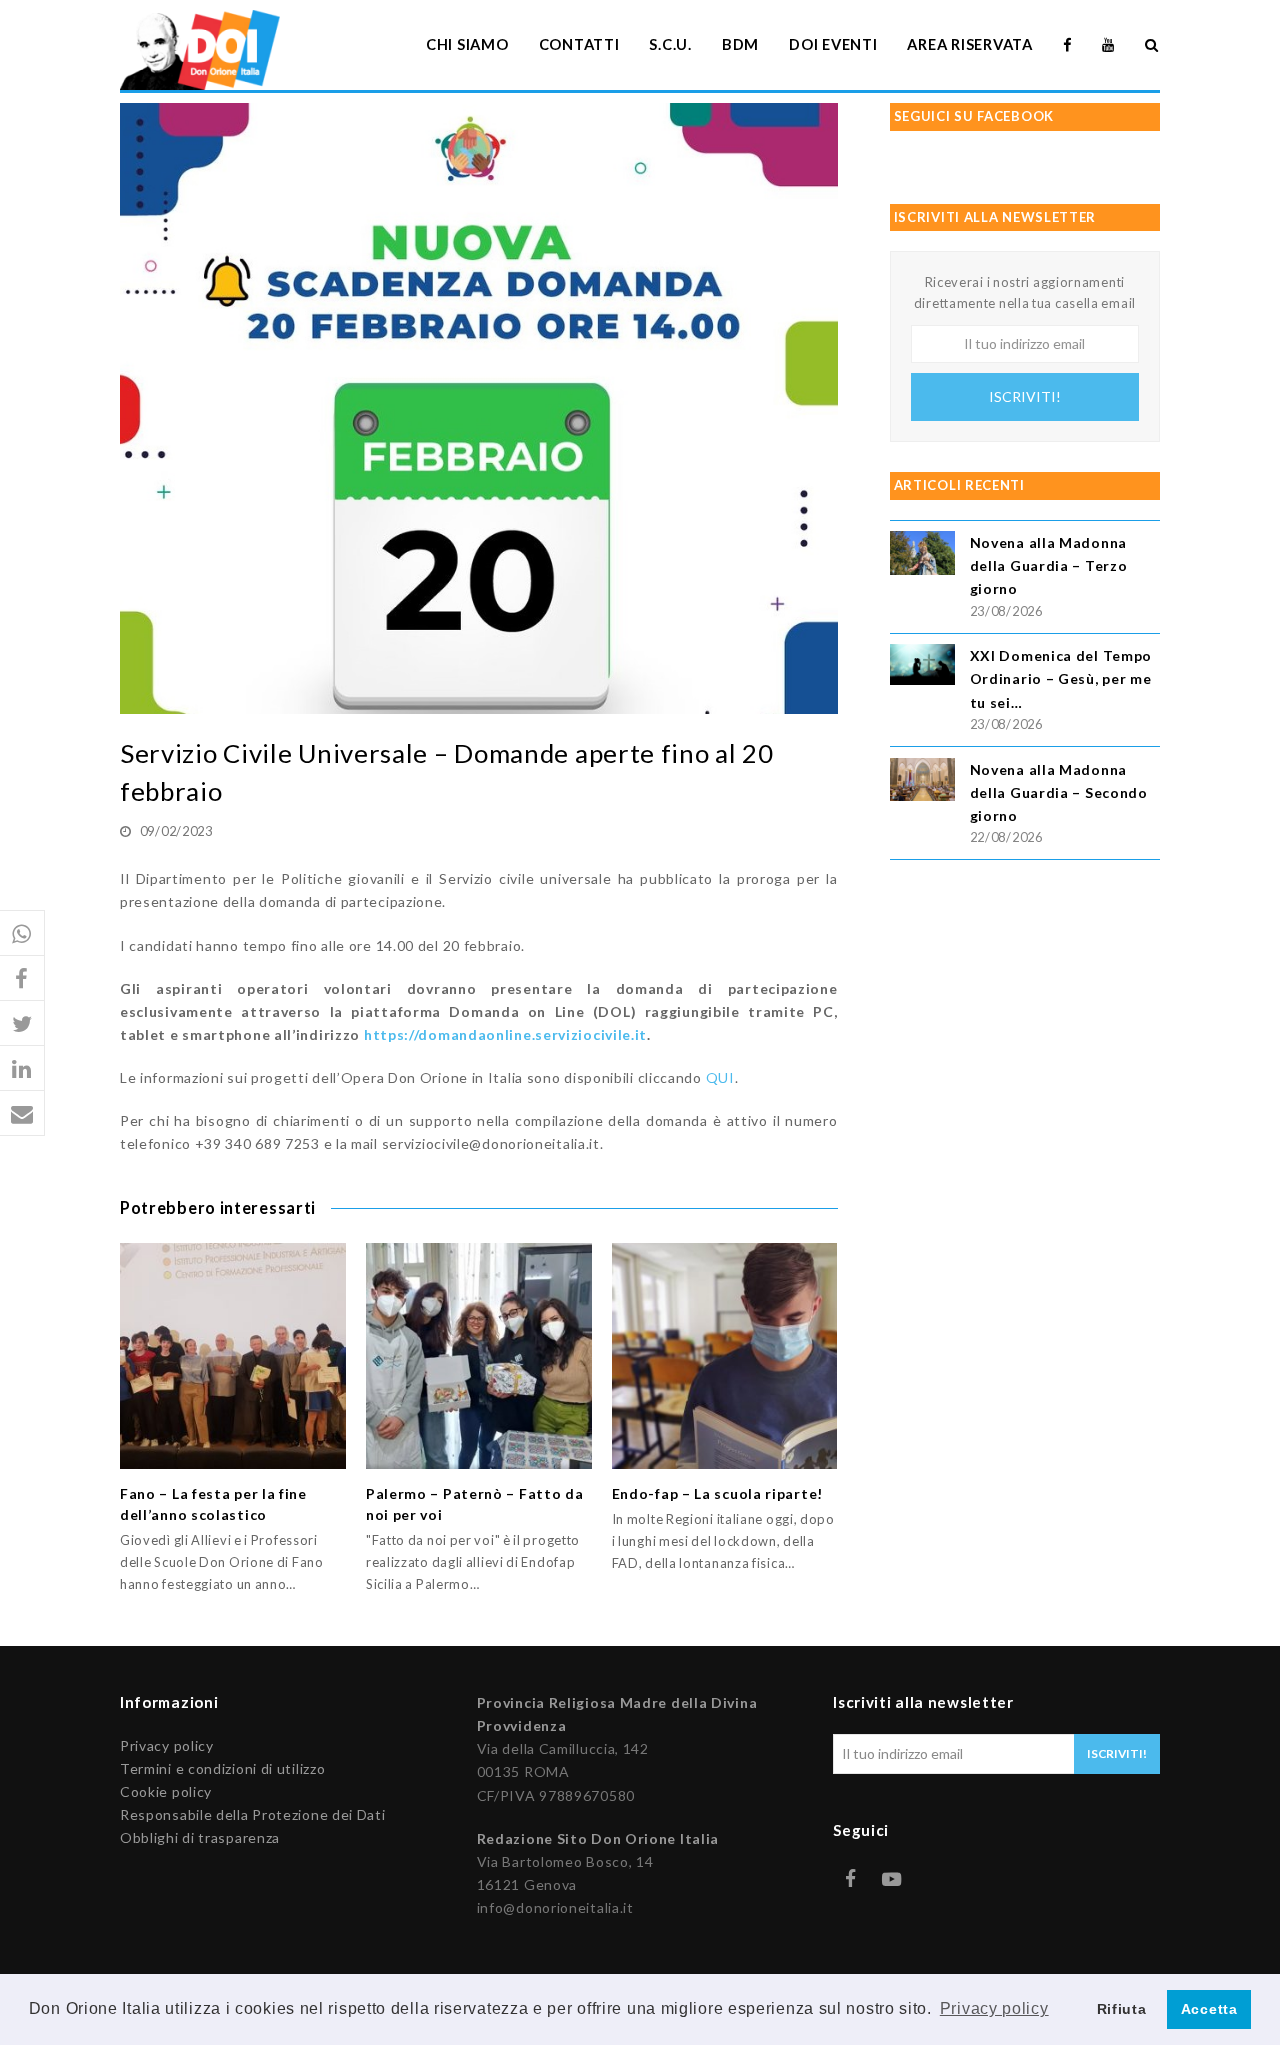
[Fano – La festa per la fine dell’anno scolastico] (233, 1356)
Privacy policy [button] (994, 2008)
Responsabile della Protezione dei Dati (253, 1814)
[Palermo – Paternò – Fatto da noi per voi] (479, 1356)
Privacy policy (167, 1745)
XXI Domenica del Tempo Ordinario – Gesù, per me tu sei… (1061, 678)
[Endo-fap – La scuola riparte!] (725, 1356)
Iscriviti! (1025, 396)
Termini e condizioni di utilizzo (222, 1768)
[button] (22, 933)
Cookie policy (166, 1791)
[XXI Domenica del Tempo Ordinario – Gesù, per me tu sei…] (922, 667)
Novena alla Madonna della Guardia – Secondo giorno (1059, 792)
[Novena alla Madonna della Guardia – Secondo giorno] (922, 782)
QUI (720, 1077)
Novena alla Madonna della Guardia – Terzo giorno (1049, 565)
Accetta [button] (1209, 2009)
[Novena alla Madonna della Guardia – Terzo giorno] (922, 555)
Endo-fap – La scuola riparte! (717, 1493)
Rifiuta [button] (1122, 2009)
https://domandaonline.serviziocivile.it (505, 1034)
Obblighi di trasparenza (200, 1837)
